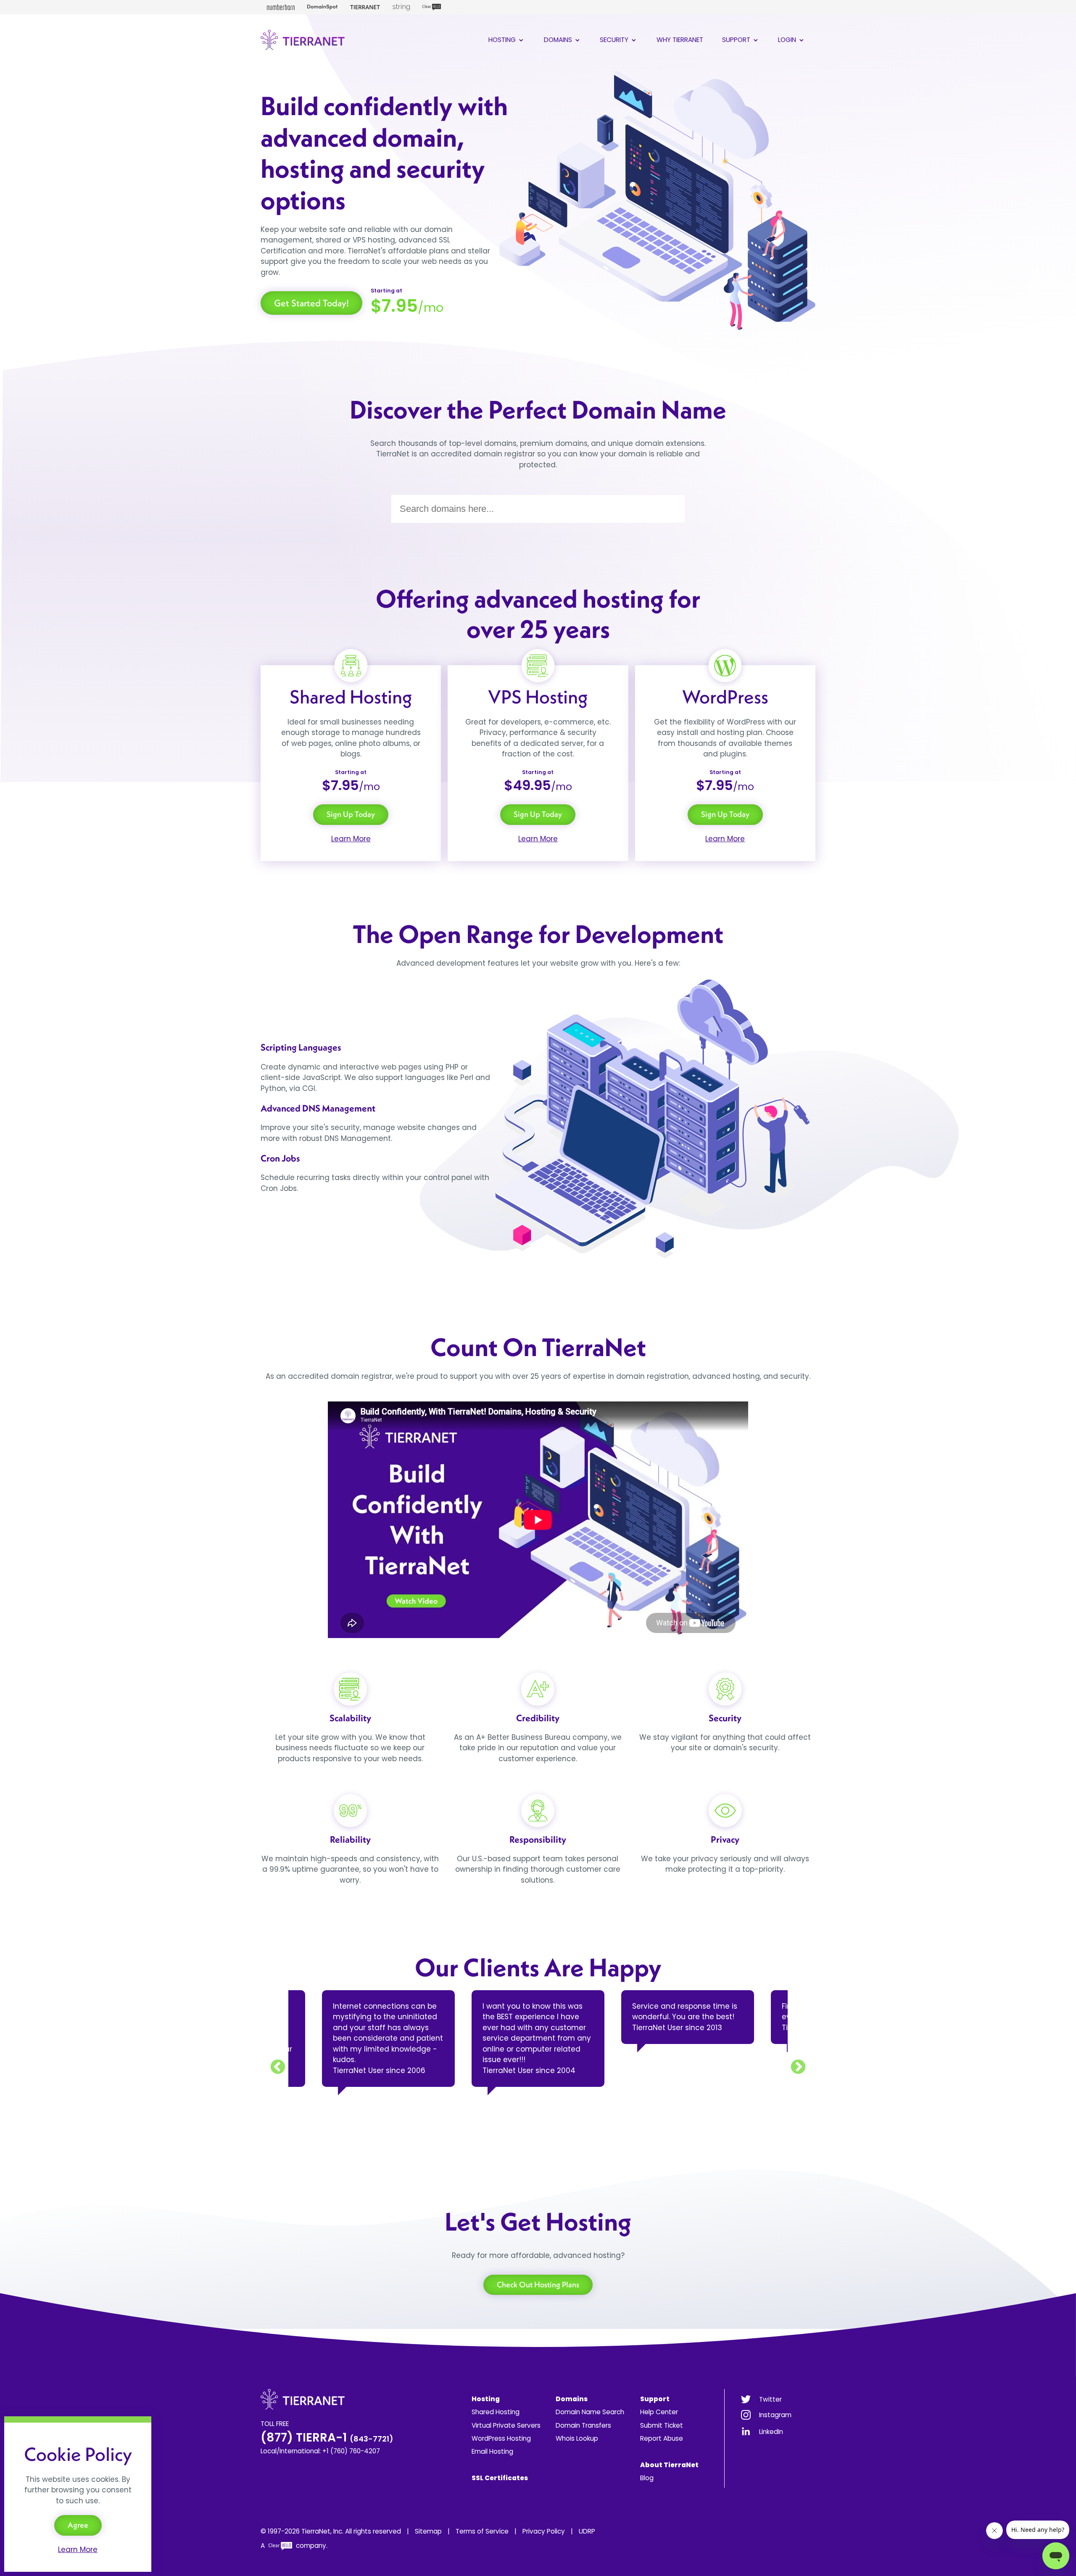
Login (788, 40)
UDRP (587, 2531)
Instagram (775, 2415)
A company (293, 2546)
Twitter (770, 2399)
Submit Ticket (662, 2425)
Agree (78, 2525)
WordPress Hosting (501, 2438)
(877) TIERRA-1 (327, 2438)
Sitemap (428, 2531)
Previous (278, 2068)
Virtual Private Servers (506, 2425)
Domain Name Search (590, 2412)
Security (615, 40)
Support (737, 40)
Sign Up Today (351, 814)
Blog (647, 2478)
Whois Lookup (577, 2438)
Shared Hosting (496, 2412)
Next (798, 2068)
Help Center (659, 2412)
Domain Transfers (583, 2425)
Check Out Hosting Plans (538, 2285)
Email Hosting (492, 2451)
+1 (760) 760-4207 (351, 2451)
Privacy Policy (544, 2531)
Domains (559, 40)
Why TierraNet (680, 40)
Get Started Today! (311, 303)
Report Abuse (662, 2438)
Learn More (351, 839)
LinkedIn (771, 2432)
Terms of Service (482, 2531)
